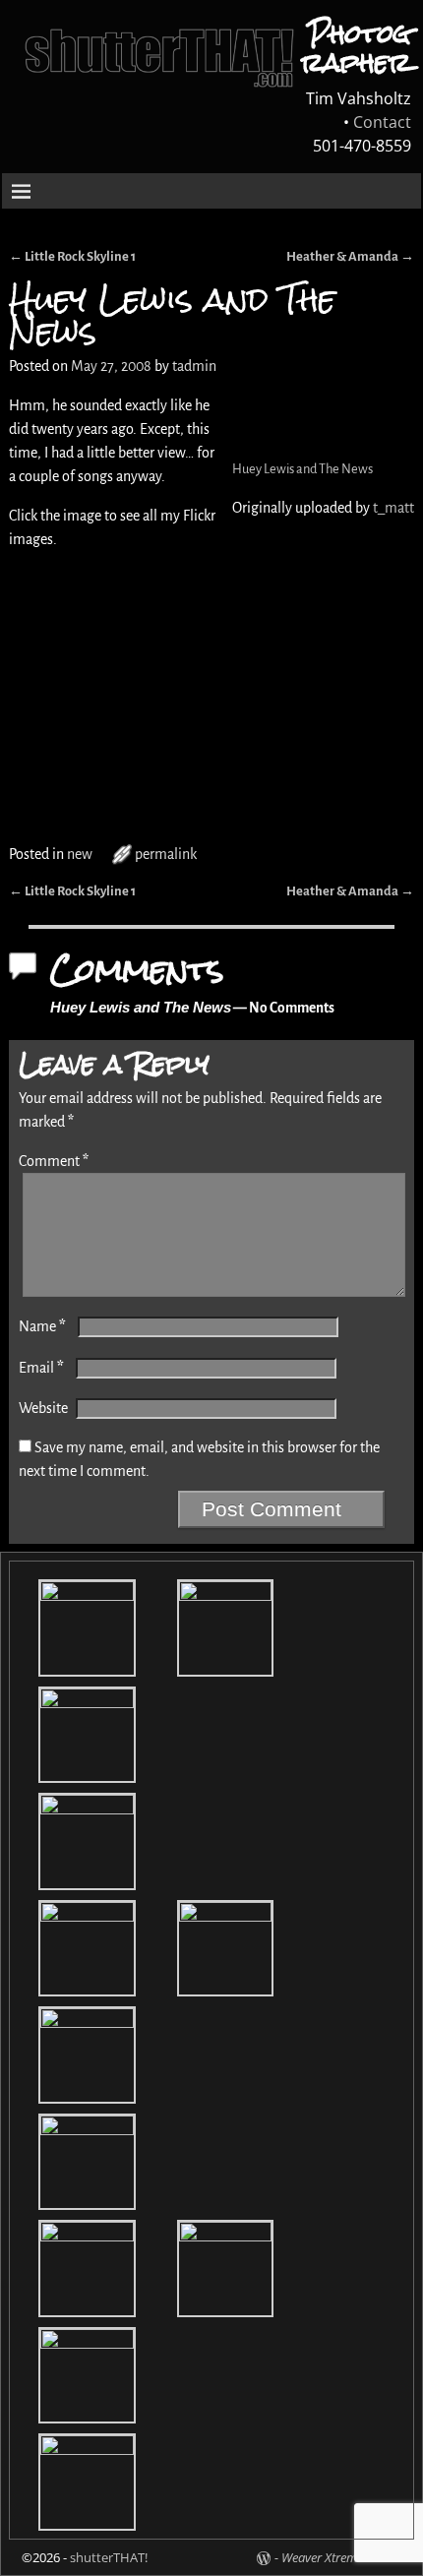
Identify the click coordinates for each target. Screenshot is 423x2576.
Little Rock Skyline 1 (72, 256)
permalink (166, 854)
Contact (382, 122)
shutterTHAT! (109, 2557)
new (80, 854)
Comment (54, 1161)
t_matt (393, 508)
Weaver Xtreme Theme (341, 2557)
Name (42, 1326)
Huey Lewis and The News (302, 469)
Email (41, 1368)
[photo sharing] (234, 405)
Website (43, 1408)
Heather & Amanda (350, 256)
